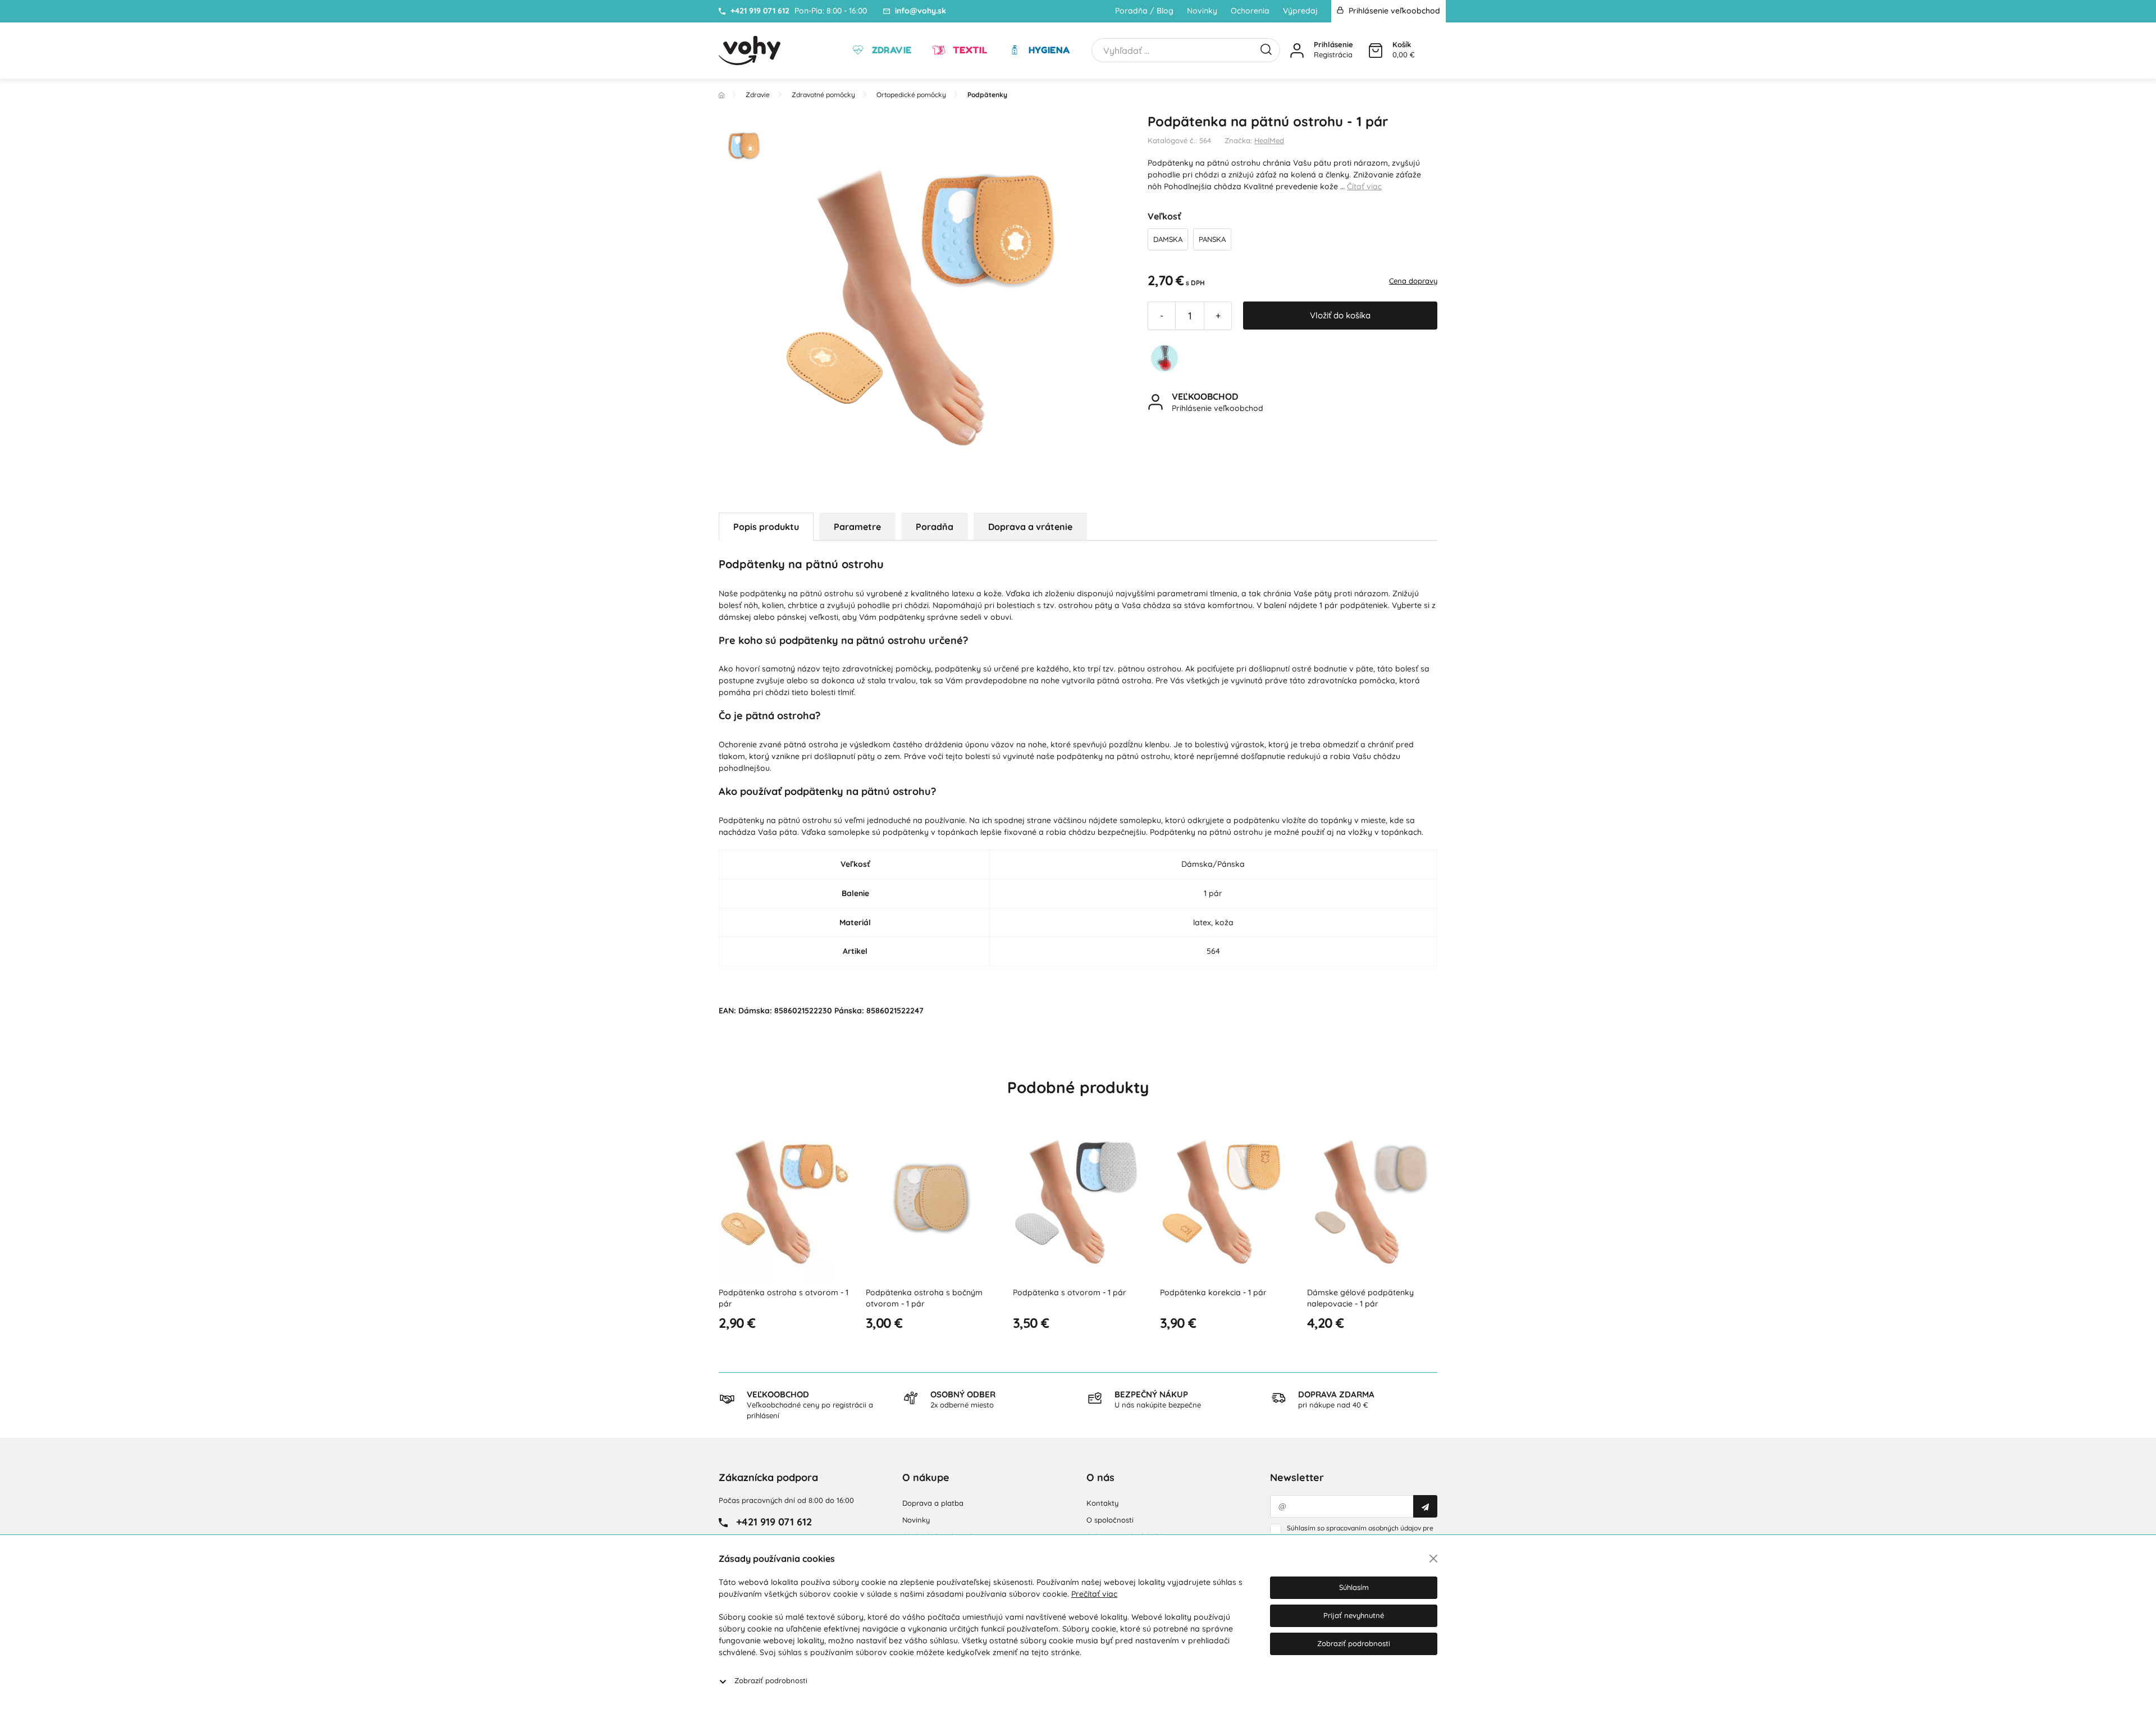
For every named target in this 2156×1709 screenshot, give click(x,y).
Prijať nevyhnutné (1354, 1615)
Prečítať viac (1094, 1594)
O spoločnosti (1110, 1520)
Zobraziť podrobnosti (771, 1680)
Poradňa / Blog (1144, 11)
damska (1168, 239)
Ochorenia (1250, 11)
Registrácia (1333, 54)
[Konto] (1297, 51)
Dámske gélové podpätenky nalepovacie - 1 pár (1360, 1298)
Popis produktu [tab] (766, 527)
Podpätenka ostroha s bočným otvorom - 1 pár (924, 1298)
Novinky (1202, 11)
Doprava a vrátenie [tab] (1030, 527)
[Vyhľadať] (1266, 48)
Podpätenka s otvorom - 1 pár (1070, 1292)
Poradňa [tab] (935, 527)
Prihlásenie (1333, 44)
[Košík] (1376, 51)
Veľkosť (1164, 216)
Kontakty (1102, 1503)
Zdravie (890, 50)
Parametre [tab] (857, 527)
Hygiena (1048, 50)
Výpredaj (1300, 11)
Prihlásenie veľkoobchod (1393, 11)
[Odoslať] (1425, 1506)
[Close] (1433, 1559)
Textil (969, 50)
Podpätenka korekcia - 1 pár (1213, 1292)
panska (1212, 239)
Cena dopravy (1413, 281)
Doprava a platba (933, 1503)
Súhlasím (1354, 1587)
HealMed (1269, 140)
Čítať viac (1364, 186)
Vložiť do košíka (1340, 315)
